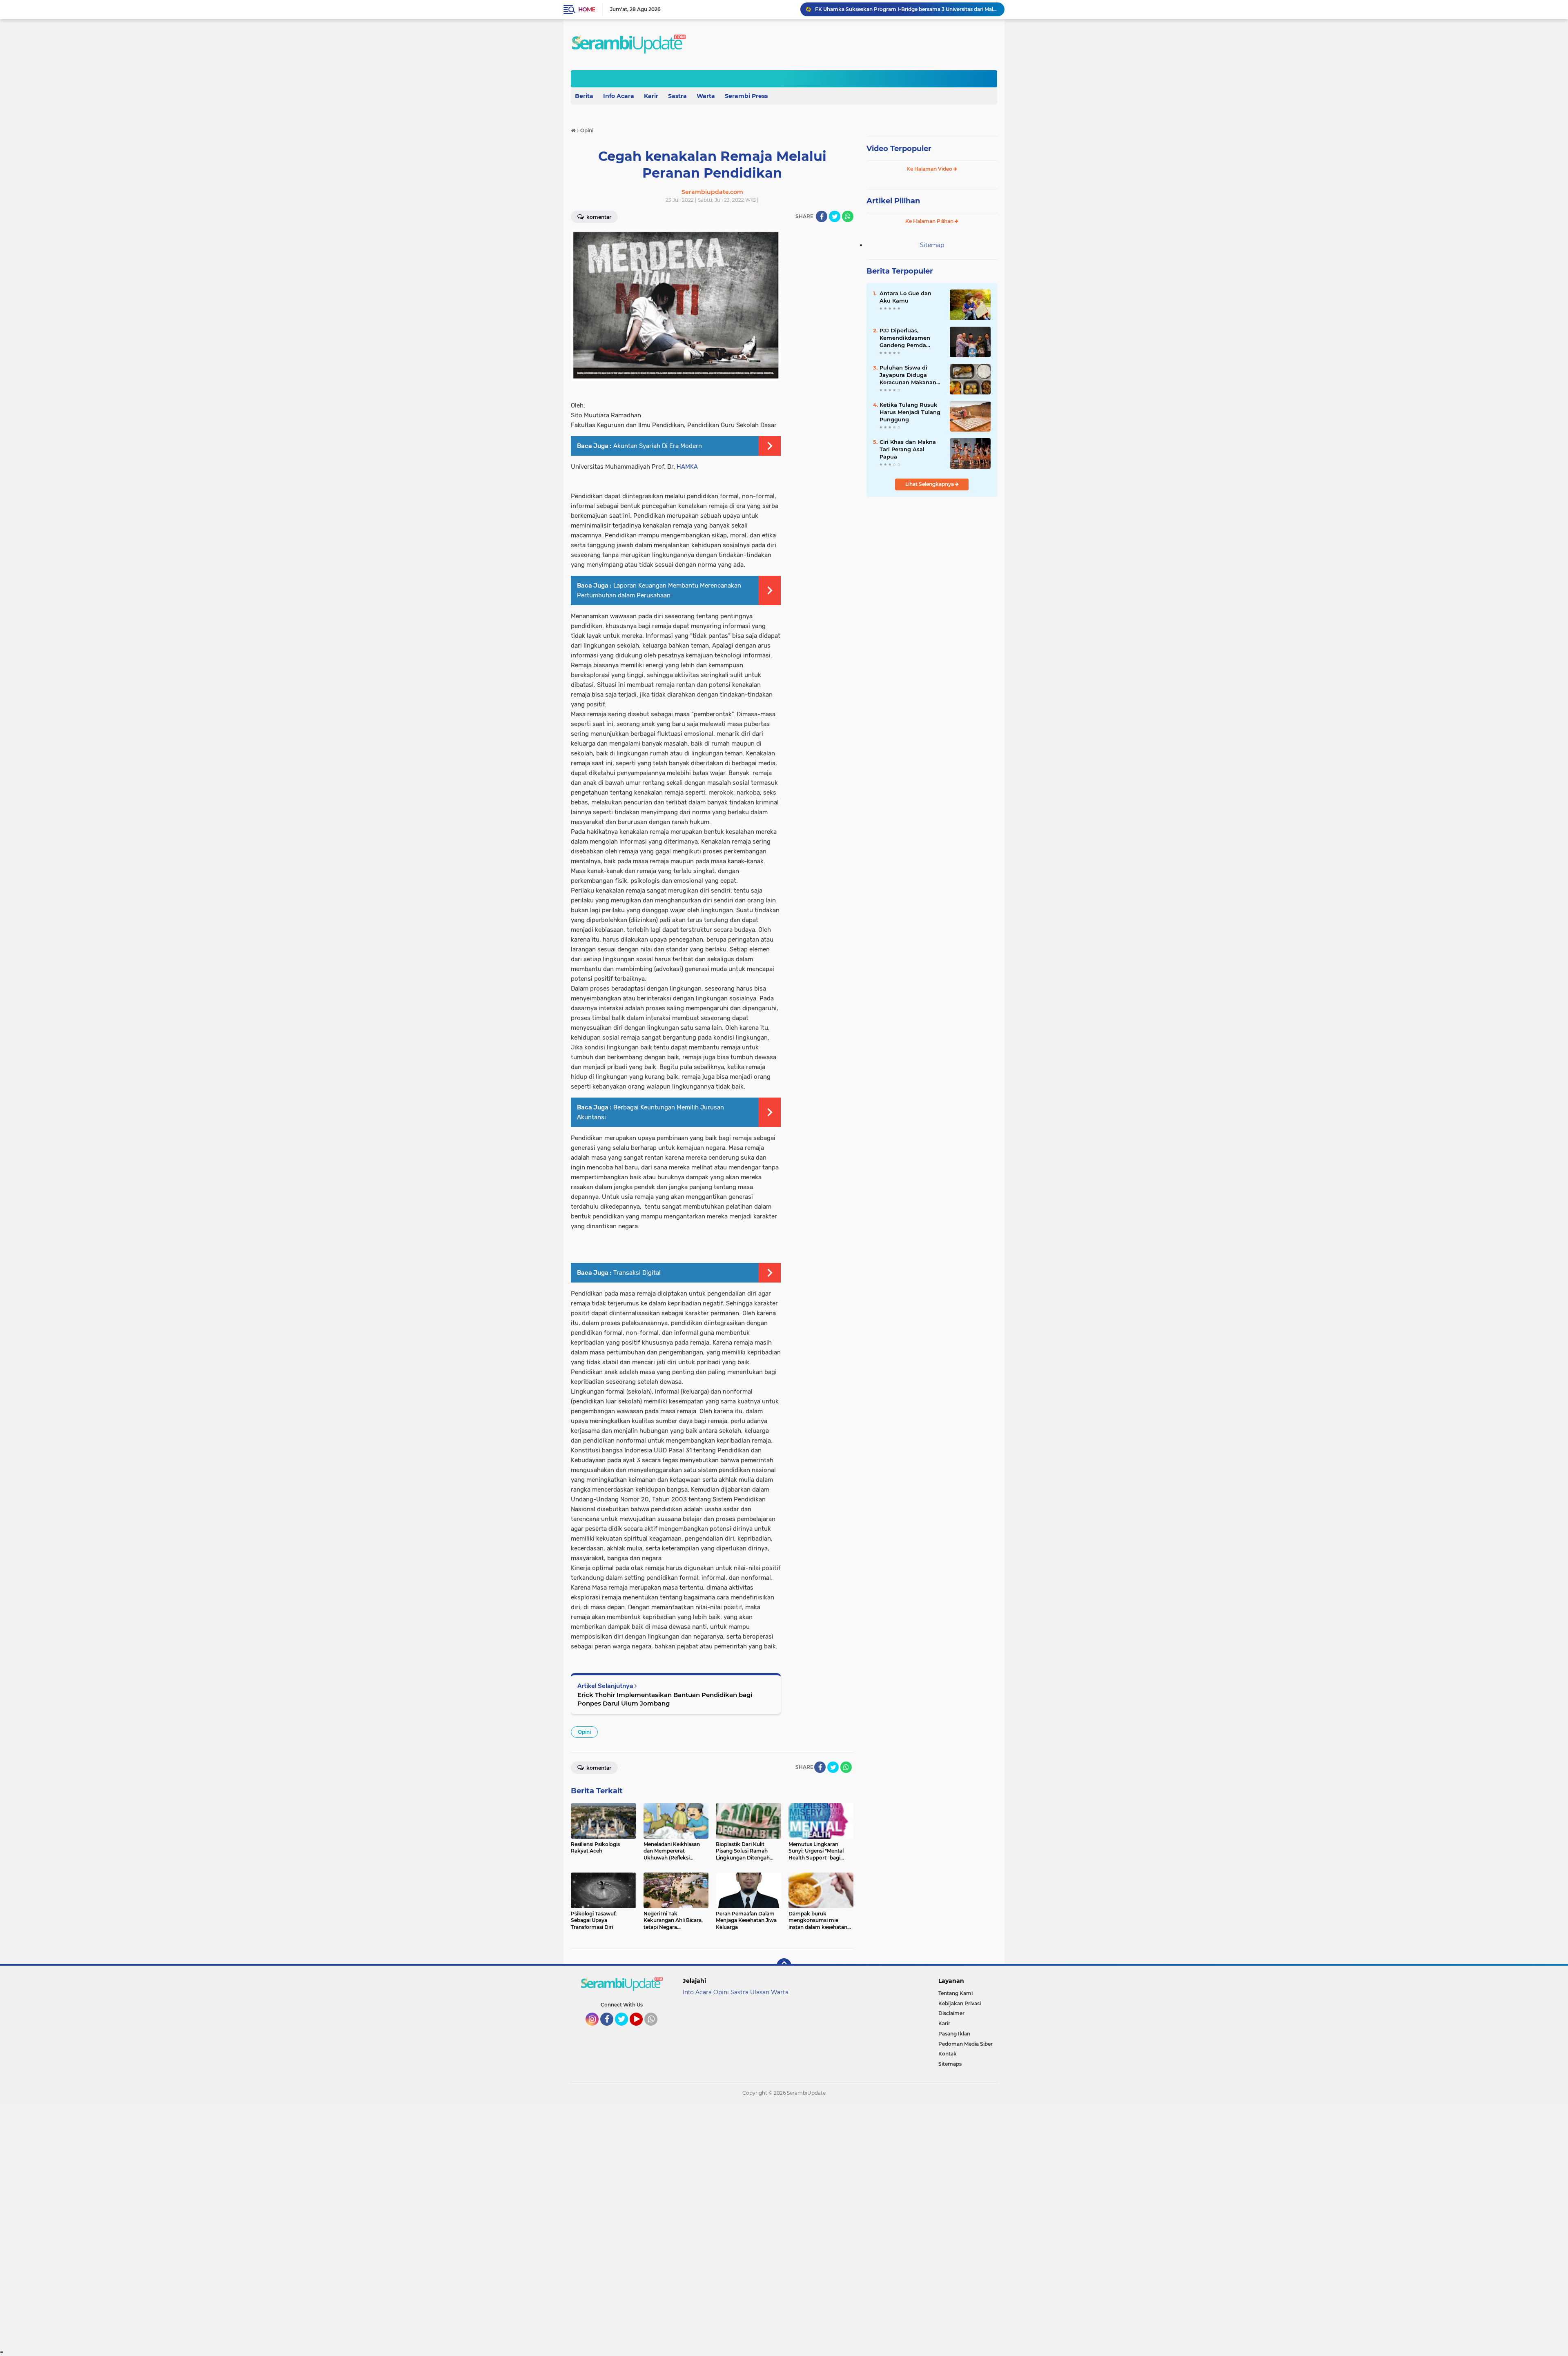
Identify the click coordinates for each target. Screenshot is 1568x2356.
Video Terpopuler (899, 149)
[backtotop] (784, 1966)
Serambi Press (746, 96)
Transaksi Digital (637, 1273)
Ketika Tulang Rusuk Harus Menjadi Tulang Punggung (910, 412)
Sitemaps (950, 2064)
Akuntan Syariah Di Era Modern (658, 446)
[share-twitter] (835, 216)
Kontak (948, 2054)
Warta (706, 96)
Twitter (625, 2029)
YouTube (642, 2029)
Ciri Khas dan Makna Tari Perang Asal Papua (908, 449)
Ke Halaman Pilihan (930, 221)
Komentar (598, 217)
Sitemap (932, 245)
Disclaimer (951, 2013)
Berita (584, 96)
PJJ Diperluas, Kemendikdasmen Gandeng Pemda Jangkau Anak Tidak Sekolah (908, 338)
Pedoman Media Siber (966, 2044)
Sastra (677, 96)
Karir (651, 96)
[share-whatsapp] (848, 216)
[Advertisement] (245, 2226)
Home (587, 9)
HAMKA (687, 467)
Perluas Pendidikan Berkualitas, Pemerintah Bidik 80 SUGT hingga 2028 (903, 9)
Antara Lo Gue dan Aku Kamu (905, 297)
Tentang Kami (955, 1993)
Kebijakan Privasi (960, 2003)
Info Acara (619, 96)
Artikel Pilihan (893, 201)
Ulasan (760, 1992)
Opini (584, 1732)
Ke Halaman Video (930, 169)
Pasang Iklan (954, 2034)
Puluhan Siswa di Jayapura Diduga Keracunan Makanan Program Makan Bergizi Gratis (908, 375)
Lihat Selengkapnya (930, 484)
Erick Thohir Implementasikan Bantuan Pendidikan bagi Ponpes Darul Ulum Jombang (665, 1699)
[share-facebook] (822, 216)
